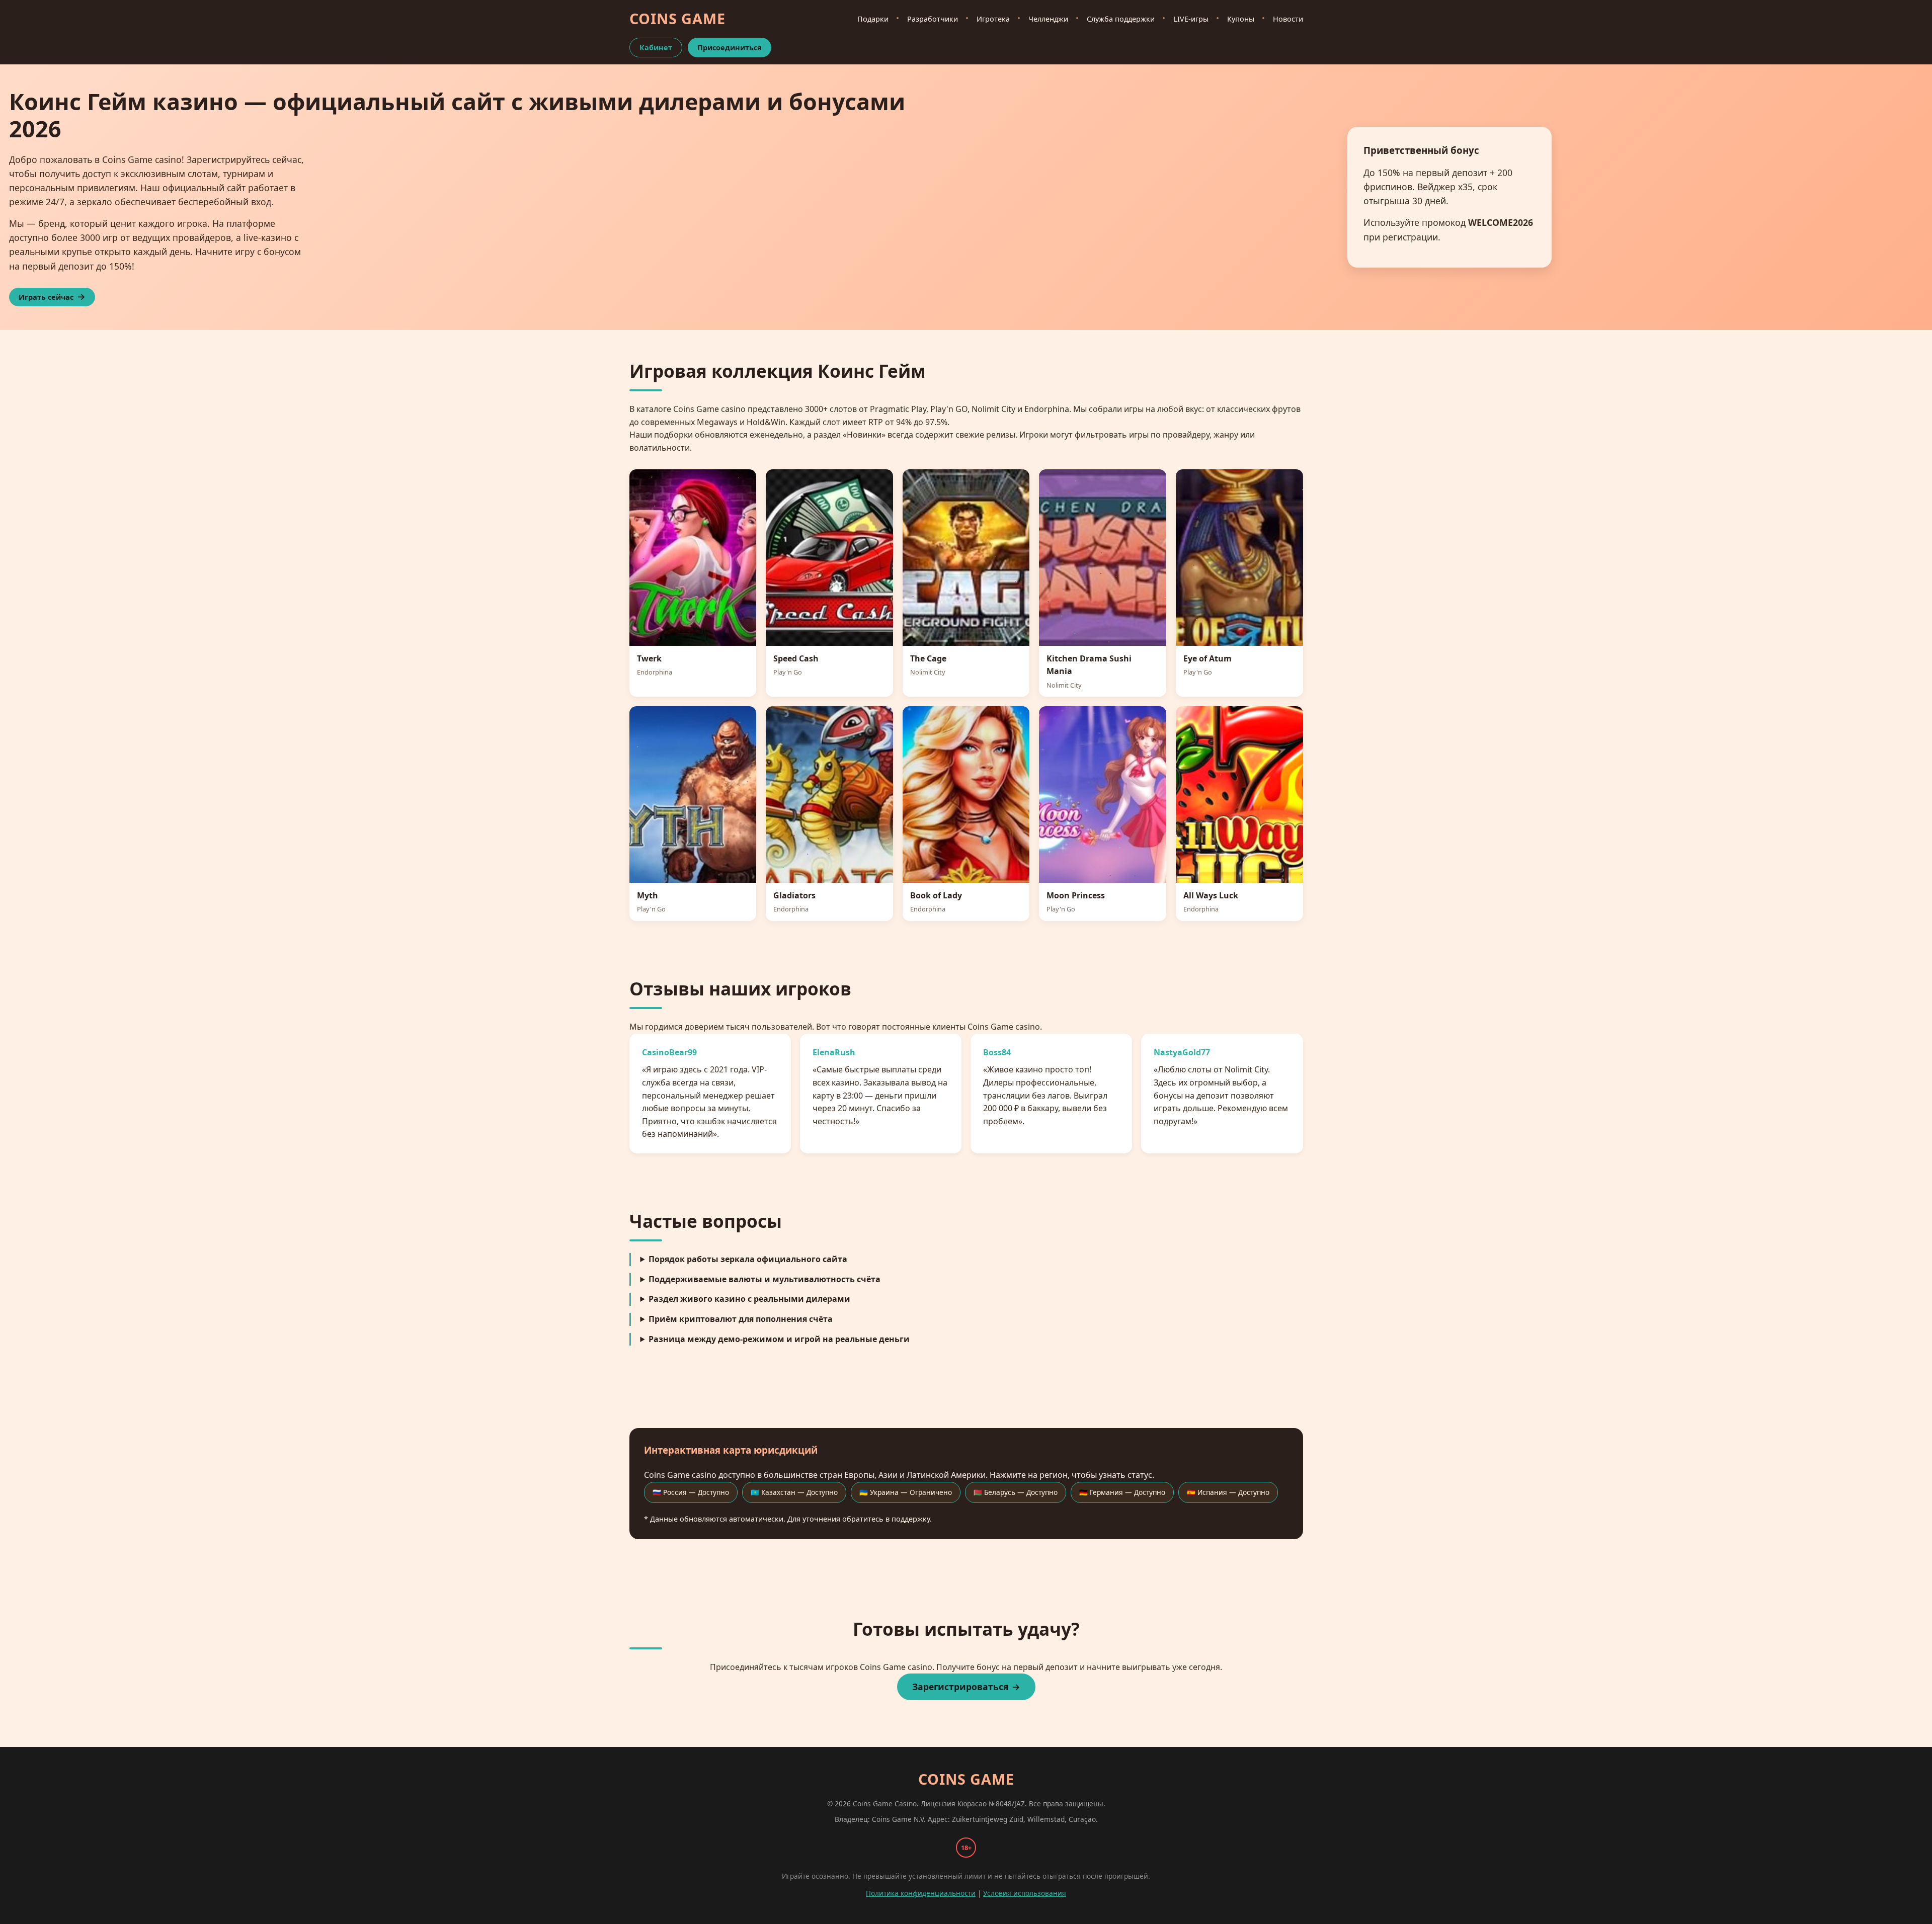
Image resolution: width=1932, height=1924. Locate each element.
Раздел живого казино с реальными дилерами (749, 1299)
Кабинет (656, 48)
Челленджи (1048, 19)
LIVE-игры (1191, 19)
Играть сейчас (46, 297)
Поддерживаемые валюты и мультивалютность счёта (764, 1279)
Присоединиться (730, 48)
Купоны (1241, 19)
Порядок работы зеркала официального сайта (748, 1259)
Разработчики (933, 19)
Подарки (873, 19)
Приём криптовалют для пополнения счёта (741, 1319)
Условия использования (1025, 1893)
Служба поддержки (1121, 19)
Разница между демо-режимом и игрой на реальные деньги (779, 1339)
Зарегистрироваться (960, 1687)
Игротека (993, 19)
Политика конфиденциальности (921, 1893)
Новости (1288, 19)
